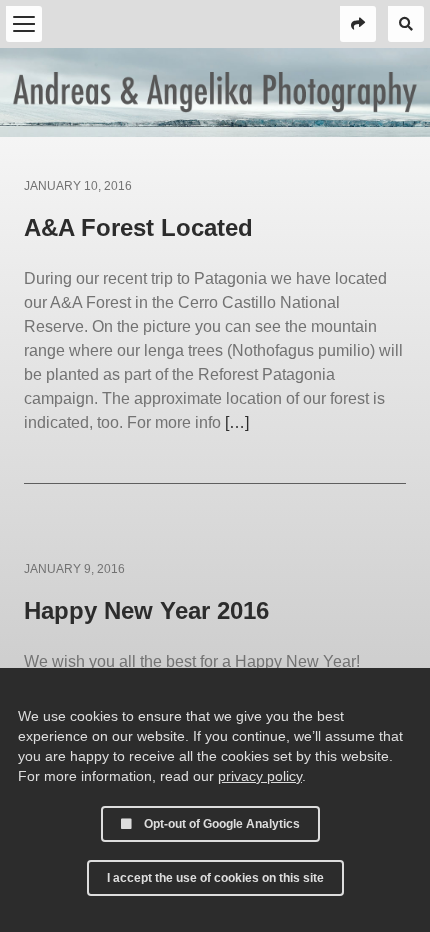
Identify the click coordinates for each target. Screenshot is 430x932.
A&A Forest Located (138, 227)
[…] (237, 422)
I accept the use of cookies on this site (215, 878)
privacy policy (260, 776)
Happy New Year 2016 (146, 610)
